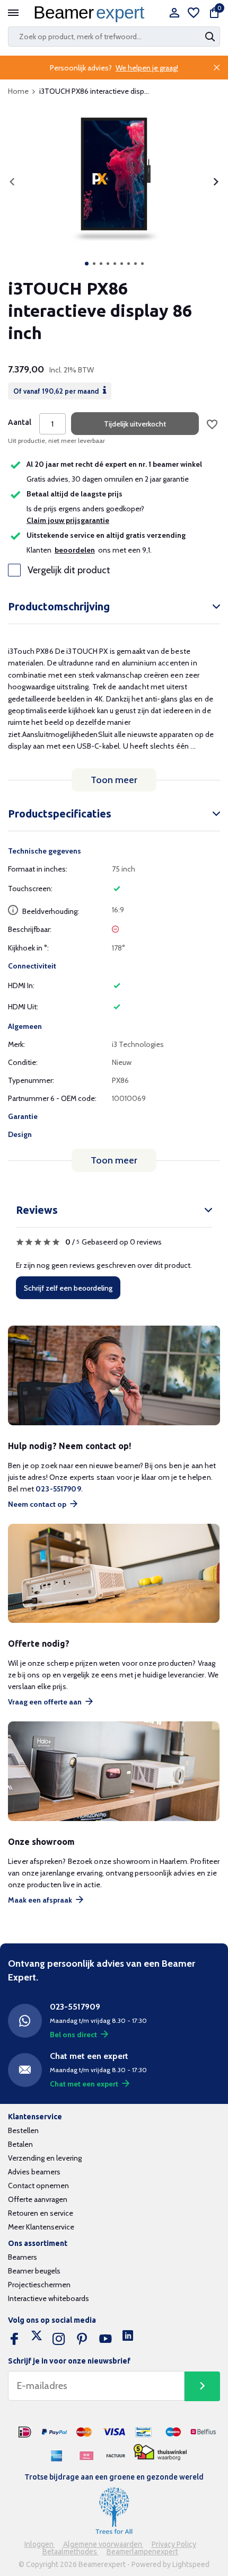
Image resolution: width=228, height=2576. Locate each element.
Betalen (20, 2144)
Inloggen (40, 2544)
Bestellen (23, 2130)
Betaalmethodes (71, 2552)
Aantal (20, 422)
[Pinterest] (82, 2339)
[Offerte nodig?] (114, 1574)
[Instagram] (59, 2339)
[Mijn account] (174, 14)
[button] (87, 264)
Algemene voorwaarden (103, 2544)
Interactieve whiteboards (49, 2298)
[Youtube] (106, 2339)
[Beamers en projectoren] (92, 14)
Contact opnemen (38, 2186)
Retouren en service (41, 2213)
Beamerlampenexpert (142, 2552)
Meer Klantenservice (41, 2227)
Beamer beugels (34, 2271)
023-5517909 (58, 1489)
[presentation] (12, 182)
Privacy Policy (174, 2544)
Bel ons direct (73, 2035)
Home (18, 91)
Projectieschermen (39, 2285)
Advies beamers (34, 2172)
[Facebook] (14, 2339)
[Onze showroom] (114, 1771)
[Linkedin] (128, 2339)
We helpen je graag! (147, 68)
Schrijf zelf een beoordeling (68, 1288)
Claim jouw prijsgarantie (68, 520)
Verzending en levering (45, 2158)
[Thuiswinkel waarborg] (160, 2452)
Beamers (23, 2257)
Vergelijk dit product (69, 570)
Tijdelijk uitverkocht (135, 424)
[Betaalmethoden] (25, 2432)
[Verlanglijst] (194, 14)
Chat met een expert (84, 2084)
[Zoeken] (211, 37)
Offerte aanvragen (38, 2199)
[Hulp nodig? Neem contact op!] (114, 1376)
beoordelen (75, 550)
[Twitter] (37, 2339)
